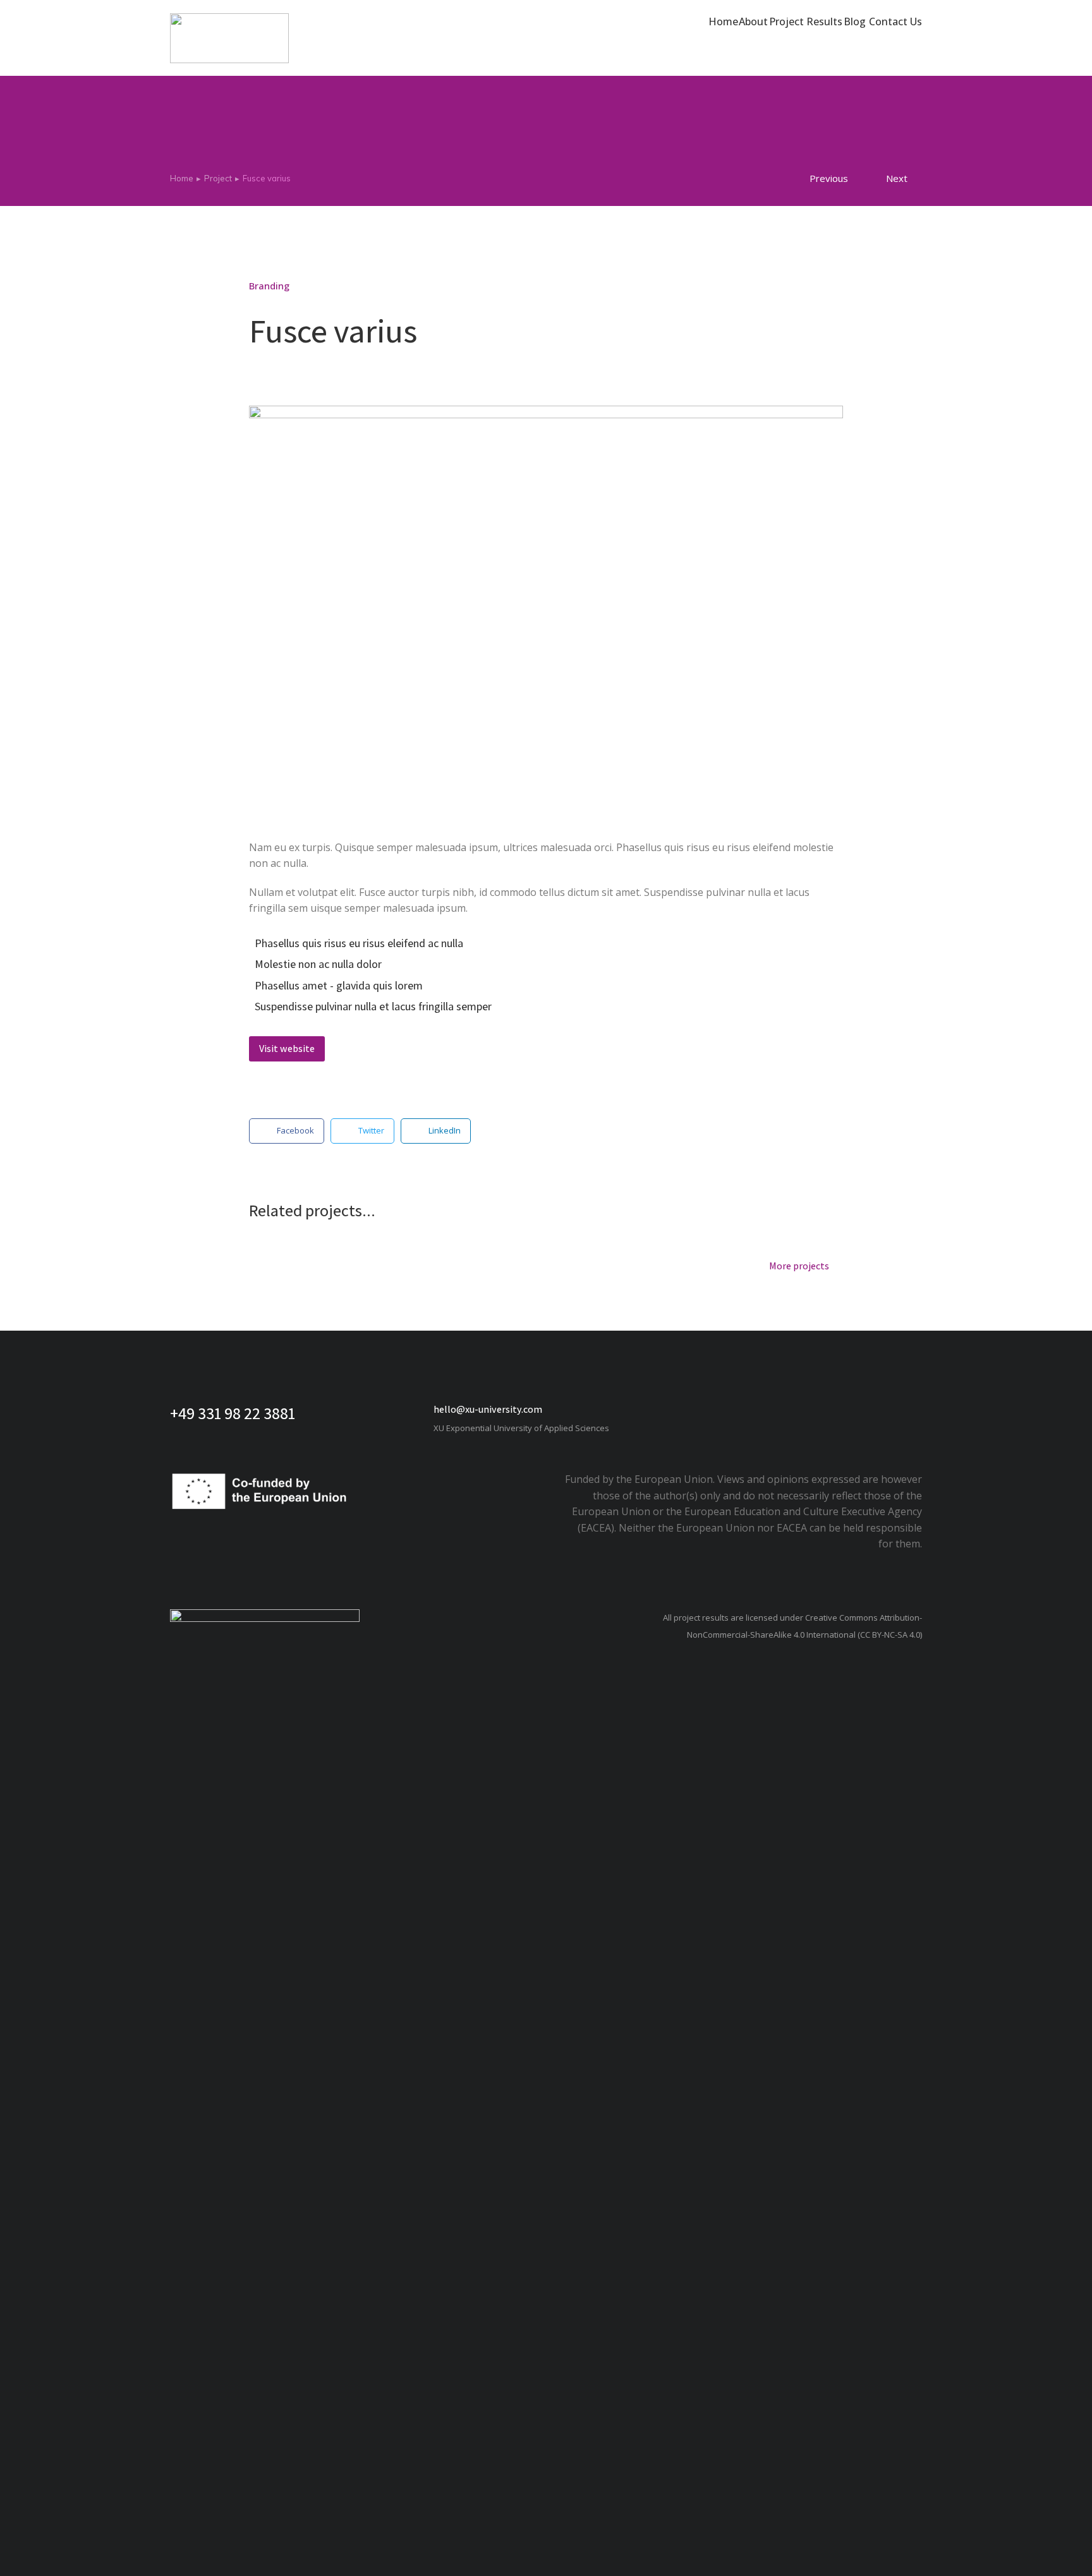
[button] (287, 1131)
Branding (269, 286)
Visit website (287, 1049)
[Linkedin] (875, 1410)
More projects (799, 1267)
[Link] (913, 1410)
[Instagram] (837, 1410)
